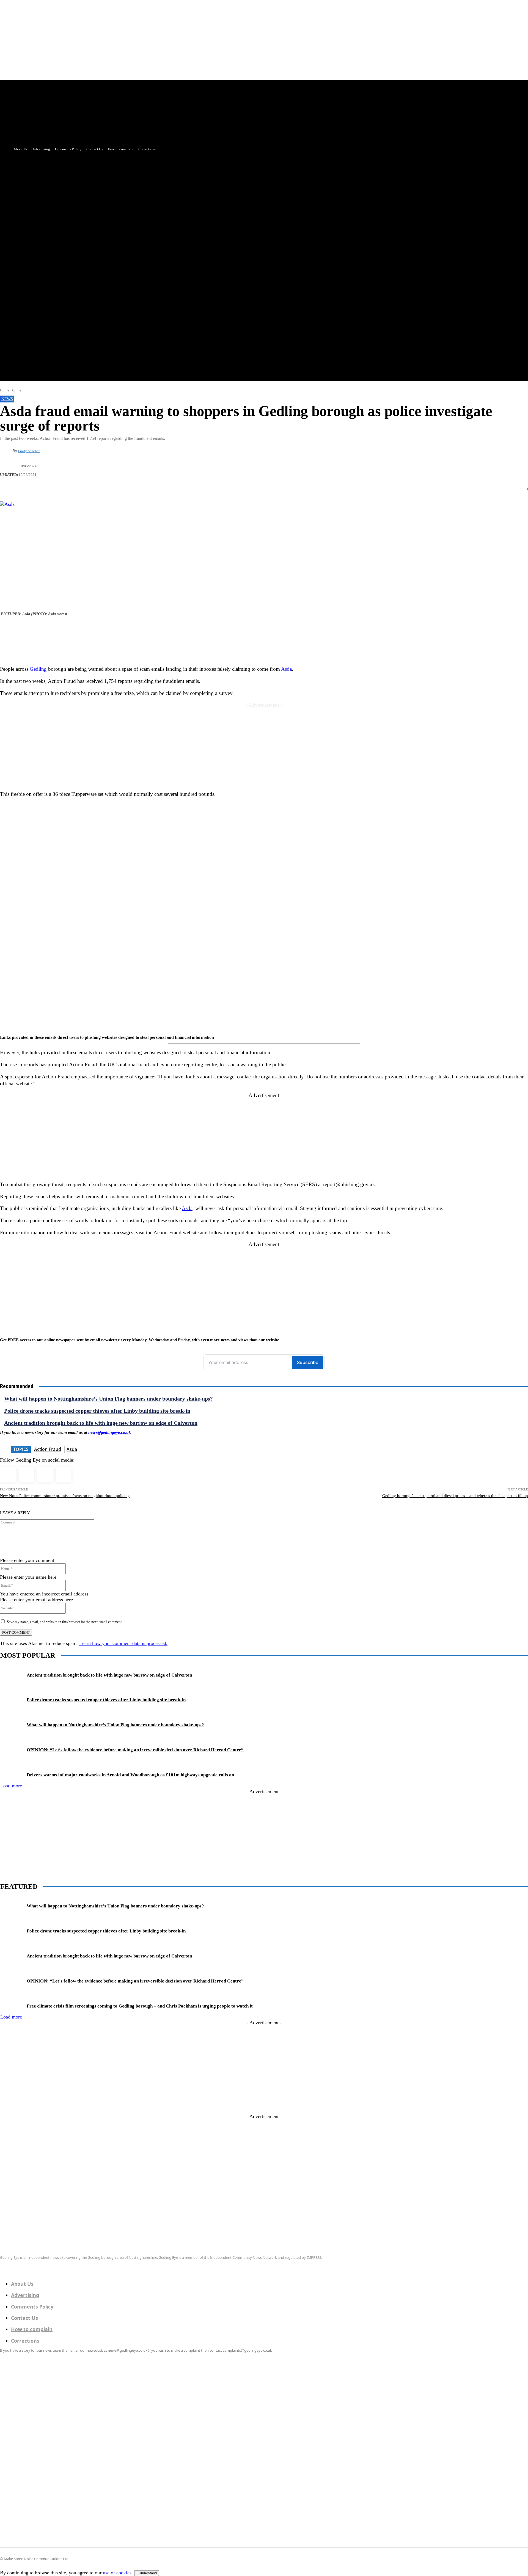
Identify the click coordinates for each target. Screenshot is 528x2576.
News (7, 399)
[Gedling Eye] (264, 2235)
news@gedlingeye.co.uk (110, 1432)
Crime (17, 390)
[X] (138, 289)
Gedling (38, 669)
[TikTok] (45, 1475)
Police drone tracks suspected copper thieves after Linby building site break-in (97, 1411)
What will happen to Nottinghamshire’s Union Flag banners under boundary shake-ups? (108, 1399)
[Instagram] (27, 1475)
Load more (11, 1786)
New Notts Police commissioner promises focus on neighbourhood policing (65, 1496)
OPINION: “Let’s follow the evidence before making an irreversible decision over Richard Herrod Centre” (135, 1750)
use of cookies (117, 2573)
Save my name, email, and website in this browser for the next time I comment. (65, 1622)
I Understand (147, 2573)
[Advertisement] (264, 192)
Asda (286, 669)
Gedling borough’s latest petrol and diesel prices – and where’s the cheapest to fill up (455, 1496)
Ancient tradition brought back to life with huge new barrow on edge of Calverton (101, 1423)
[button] (147, 301)
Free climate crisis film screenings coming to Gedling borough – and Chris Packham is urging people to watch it (140, 2006)
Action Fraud (48, 1449)
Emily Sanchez (29, 451)
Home (5, 390)
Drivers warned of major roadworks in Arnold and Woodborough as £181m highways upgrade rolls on (130, 1775)
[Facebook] (127, 289)
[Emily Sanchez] (6, 451)
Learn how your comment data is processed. (123, 1643)
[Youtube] (148, 289)
